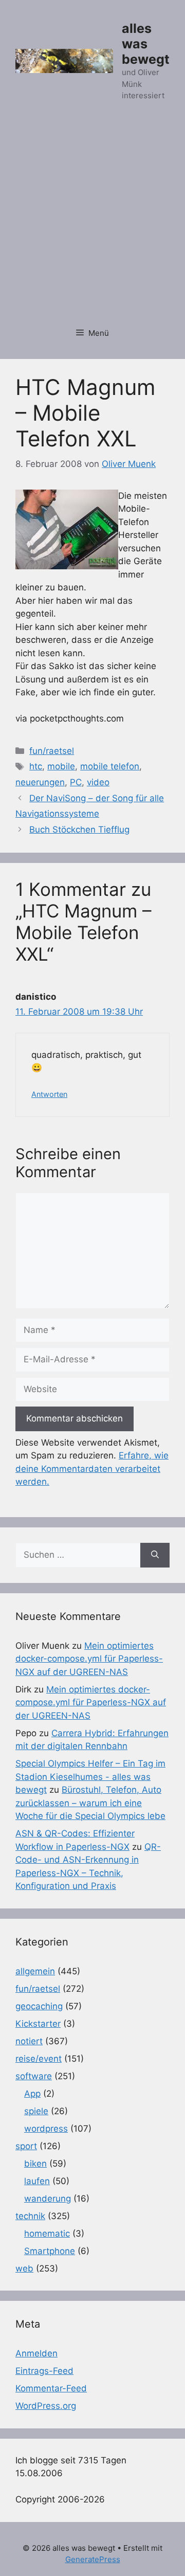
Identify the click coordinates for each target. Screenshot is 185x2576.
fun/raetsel (52, 751)
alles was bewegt (146, 44)
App (32, 2094)
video (98, 782)
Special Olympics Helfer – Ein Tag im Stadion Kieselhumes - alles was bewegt (90, 1777)
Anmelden (36, 2353)
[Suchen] (155, 1555)
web (24, 2268)
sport (26, 2146)
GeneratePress (93, 2559)
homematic (47, 2233)
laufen (37, 2181)
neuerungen (40, 782)
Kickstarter (38, 2024)
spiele (36, 2111)
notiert (29, 2041)
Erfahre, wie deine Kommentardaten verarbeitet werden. (92, 1469)
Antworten (49, 1094)
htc (36, 766)
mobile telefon (110, 766)
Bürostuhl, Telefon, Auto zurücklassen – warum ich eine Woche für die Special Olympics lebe (90, 1803)
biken (35, 2164)
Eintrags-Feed (44, 2371)
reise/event (39, 2059)
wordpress (46, 2129)
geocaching (39, 2006)
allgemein (35, 1971)
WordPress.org (46, 2406)
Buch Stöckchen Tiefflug (79, 830)
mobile (61, 766)
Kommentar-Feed (51, 2388)
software (34, 2076)
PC (76, 782)
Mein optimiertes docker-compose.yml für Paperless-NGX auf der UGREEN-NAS (89, 1659)
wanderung (48, 2199)
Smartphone (50, 2251)
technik (30, 2216)
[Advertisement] (92, 220)
